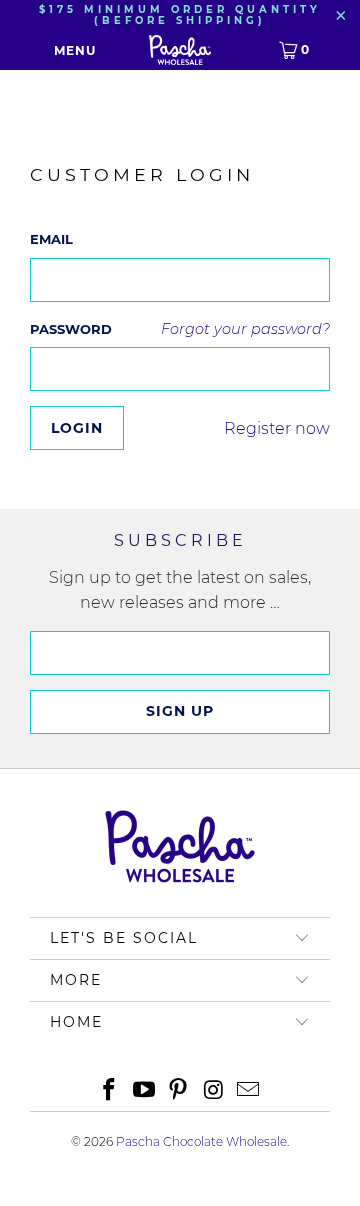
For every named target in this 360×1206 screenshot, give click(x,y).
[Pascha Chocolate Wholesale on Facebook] (110, 1091)
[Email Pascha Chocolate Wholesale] (249, 1091)
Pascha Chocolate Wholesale (201, 1141)
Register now (277, 428)
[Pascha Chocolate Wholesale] (180, 50)
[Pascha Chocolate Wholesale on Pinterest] (179, 1091)
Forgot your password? (245, 329)
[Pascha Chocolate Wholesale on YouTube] (144, 1091)
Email (51, 239)
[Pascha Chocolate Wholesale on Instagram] (214, 1091)
